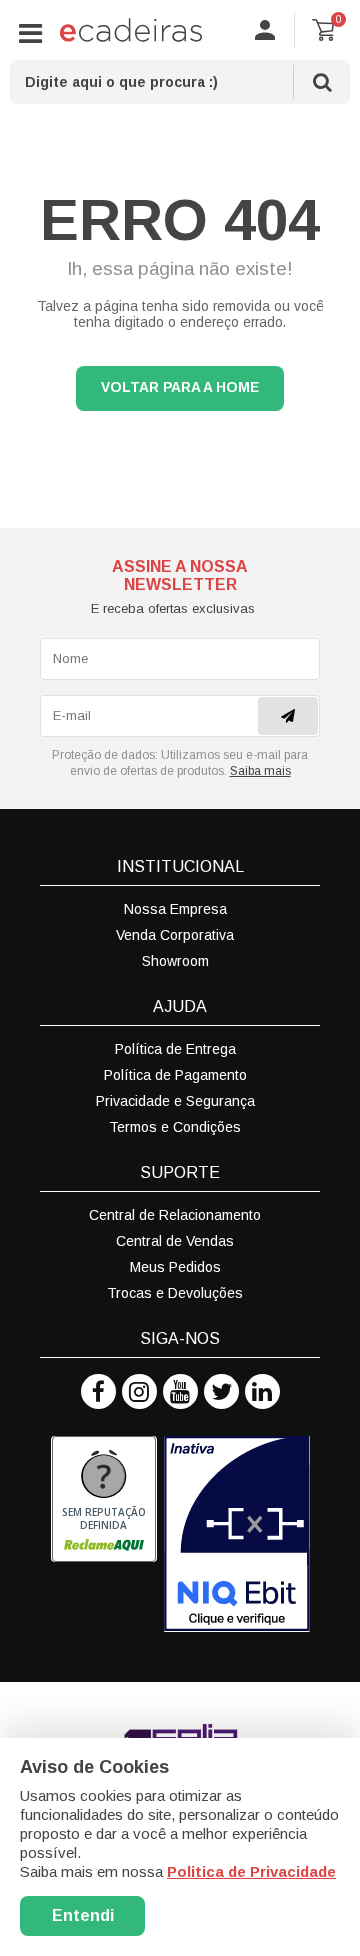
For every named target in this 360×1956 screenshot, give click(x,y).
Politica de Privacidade (251, 1871)
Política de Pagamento (175, 1075)
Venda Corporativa (175, 935)
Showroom (175, 961)
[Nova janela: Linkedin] (262, 1391)
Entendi (83, 1915)
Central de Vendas (175, 1241)
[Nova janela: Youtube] (180, 1391)
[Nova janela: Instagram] (139, 1391)
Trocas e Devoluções (175, 1293)
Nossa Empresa (175, 909)
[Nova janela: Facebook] (98, 1391)
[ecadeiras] (131, 30)
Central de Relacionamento (175, 1215)
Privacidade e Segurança (175, 1101)
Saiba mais (260, 771)
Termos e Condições (175, 1127)
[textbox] (180, 82)
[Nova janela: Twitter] (221, 1391)
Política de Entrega (175, 1049)
